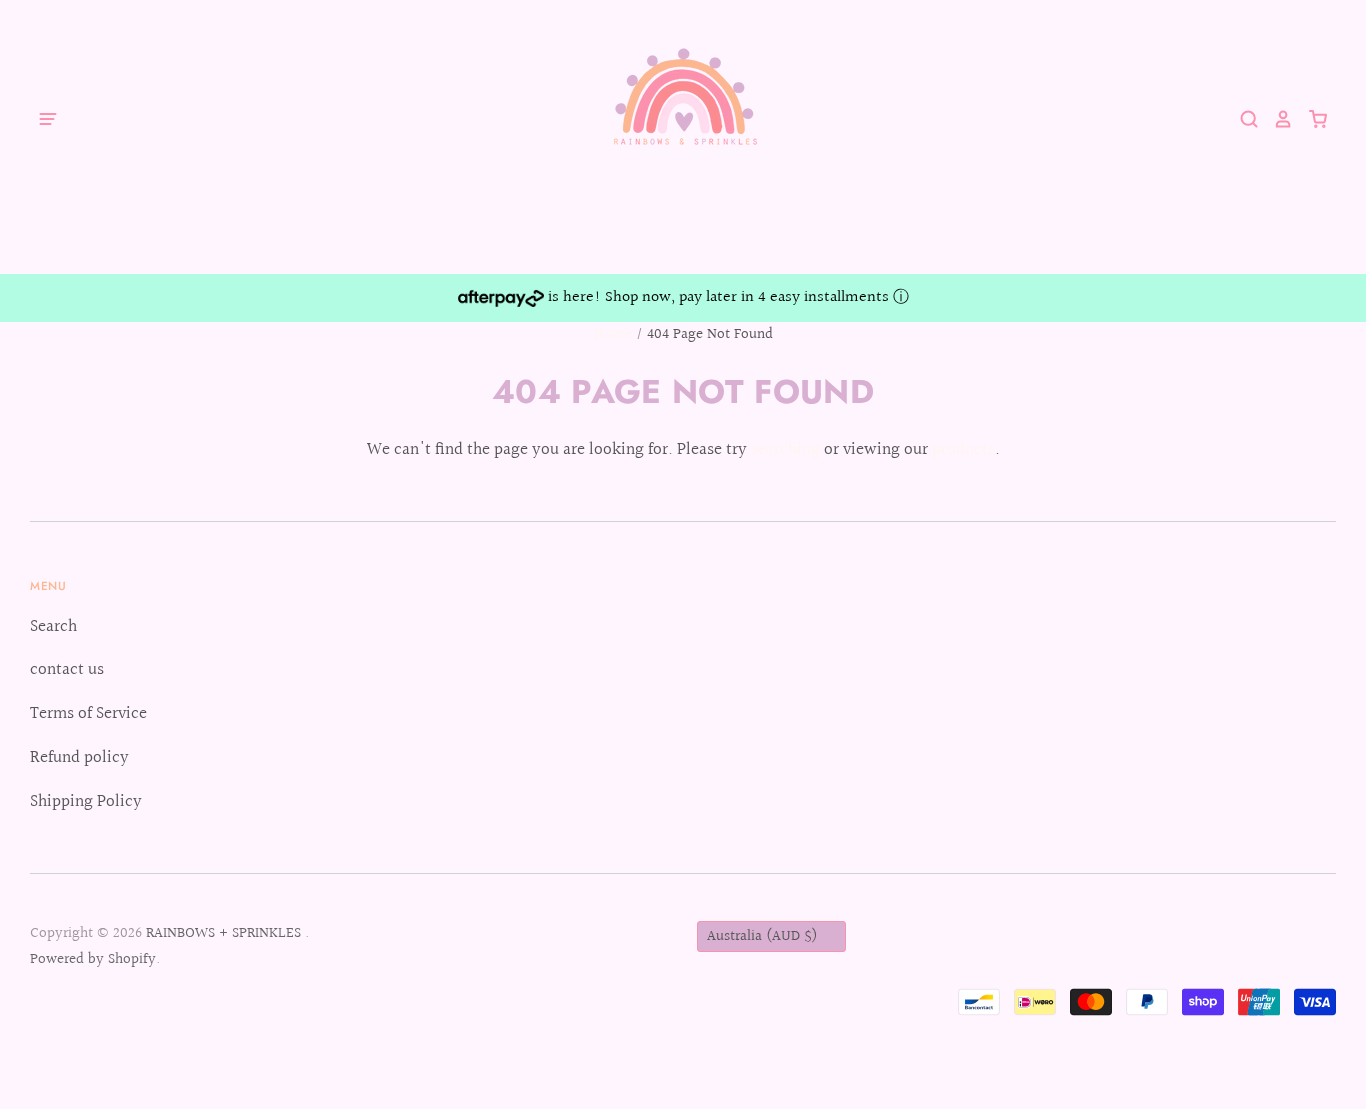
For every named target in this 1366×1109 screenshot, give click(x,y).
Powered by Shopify (93, 959)
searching (785, 449)
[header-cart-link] (1310, 119)
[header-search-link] (1242, 119)
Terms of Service (88, 713)
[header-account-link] (1276, 119)
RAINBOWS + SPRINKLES (225, 933)
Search (53, 626)
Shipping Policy (86, 801)
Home (613, 334)
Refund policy (79, 757)
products (963, 449)
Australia (762, 936)
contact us (67, 669)
